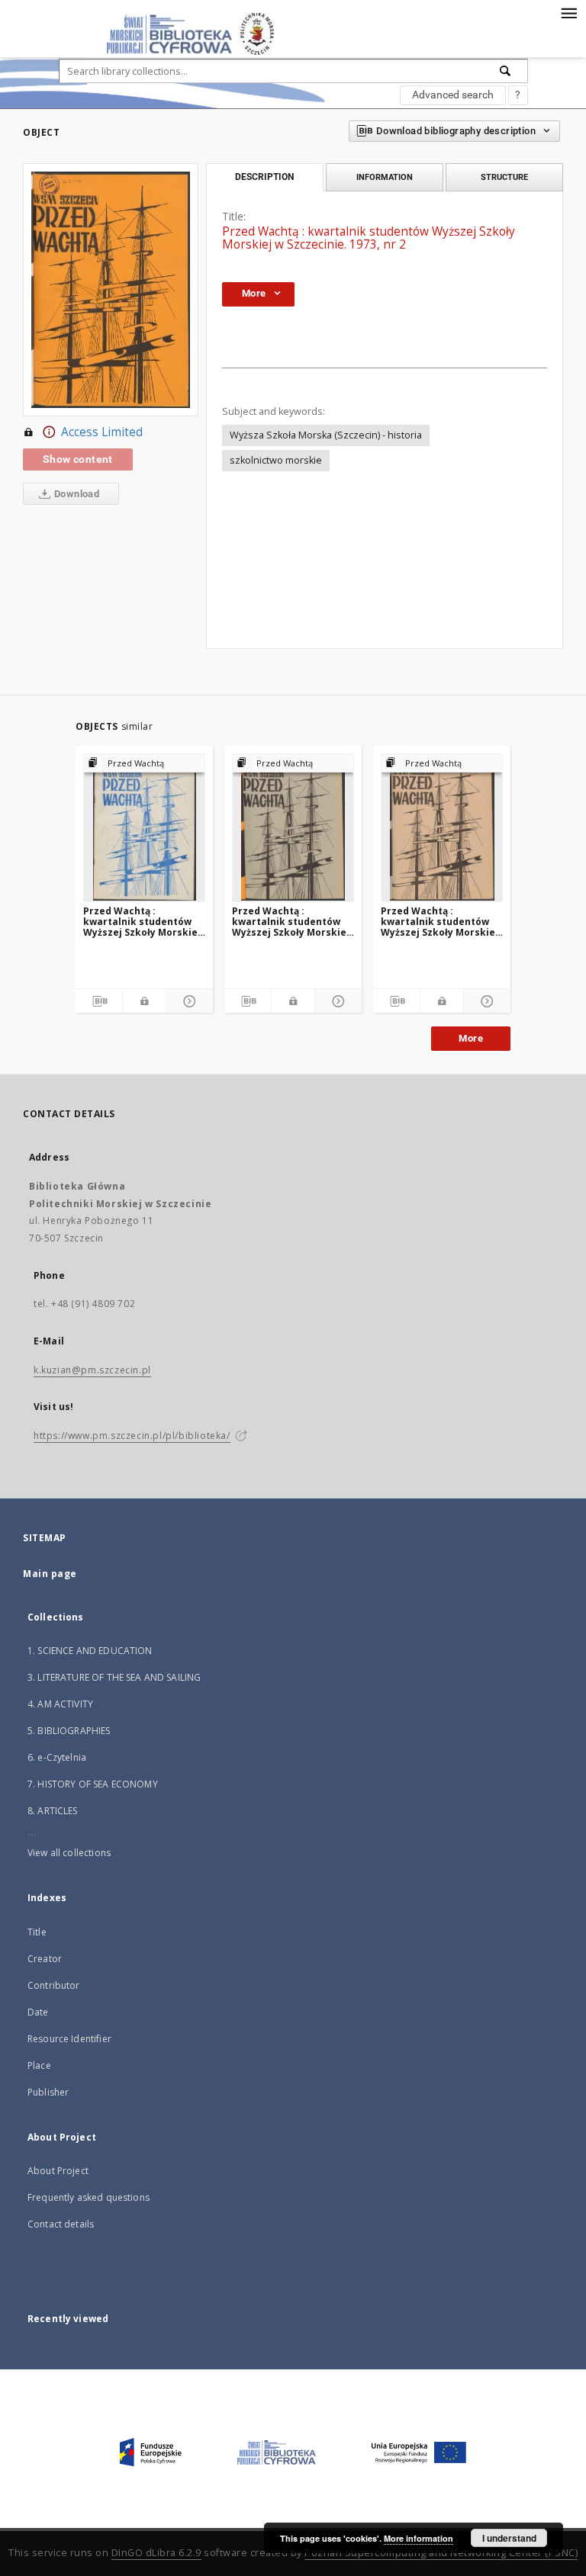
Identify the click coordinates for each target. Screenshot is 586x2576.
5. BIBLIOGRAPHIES (69, 1731)
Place (39, 2065)
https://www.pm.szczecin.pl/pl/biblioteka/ (132, 1436)
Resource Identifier (69, 2039)
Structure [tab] (504, 177)
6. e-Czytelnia (57, 1757)
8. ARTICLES (53, 1811)
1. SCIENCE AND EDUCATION (90, 1651)
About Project (58, 2171)
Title (37, 1932)
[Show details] (187, 1001)
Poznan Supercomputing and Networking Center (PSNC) (441, 2553)
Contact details (61, 2224)
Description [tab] (264, 177)
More (471, 1038)
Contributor (54, 1985)
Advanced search (453, 95)
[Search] (506, 71)
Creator (45, 1959)
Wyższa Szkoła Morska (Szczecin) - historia (326, 435)
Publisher (48, 2092)
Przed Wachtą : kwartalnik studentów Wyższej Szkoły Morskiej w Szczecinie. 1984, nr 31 (142, 922)
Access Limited (102, 432)
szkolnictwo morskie (276, 460)
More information (419, 2538)
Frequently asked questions (89, 2197)
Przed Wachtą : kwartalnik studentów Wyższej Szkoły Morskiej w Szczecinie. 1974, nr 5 (439, 922)
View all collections (69, 1853)
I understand (509, 2538)
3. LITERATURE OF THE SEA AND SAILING (114, 1677)
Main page (50, 1574)
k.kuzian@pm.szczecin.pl (92, 1370)
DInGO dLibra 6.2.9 (156, 2553)
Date (38, 2012)
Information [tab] (385, 177)
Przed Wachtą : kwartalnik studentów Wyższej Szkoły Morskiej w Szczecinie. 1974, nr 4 (291, 922)
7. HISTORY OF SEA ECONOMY (93, 1784)
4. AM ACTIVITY (60, 1704)
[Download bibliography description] (99, 1001)
